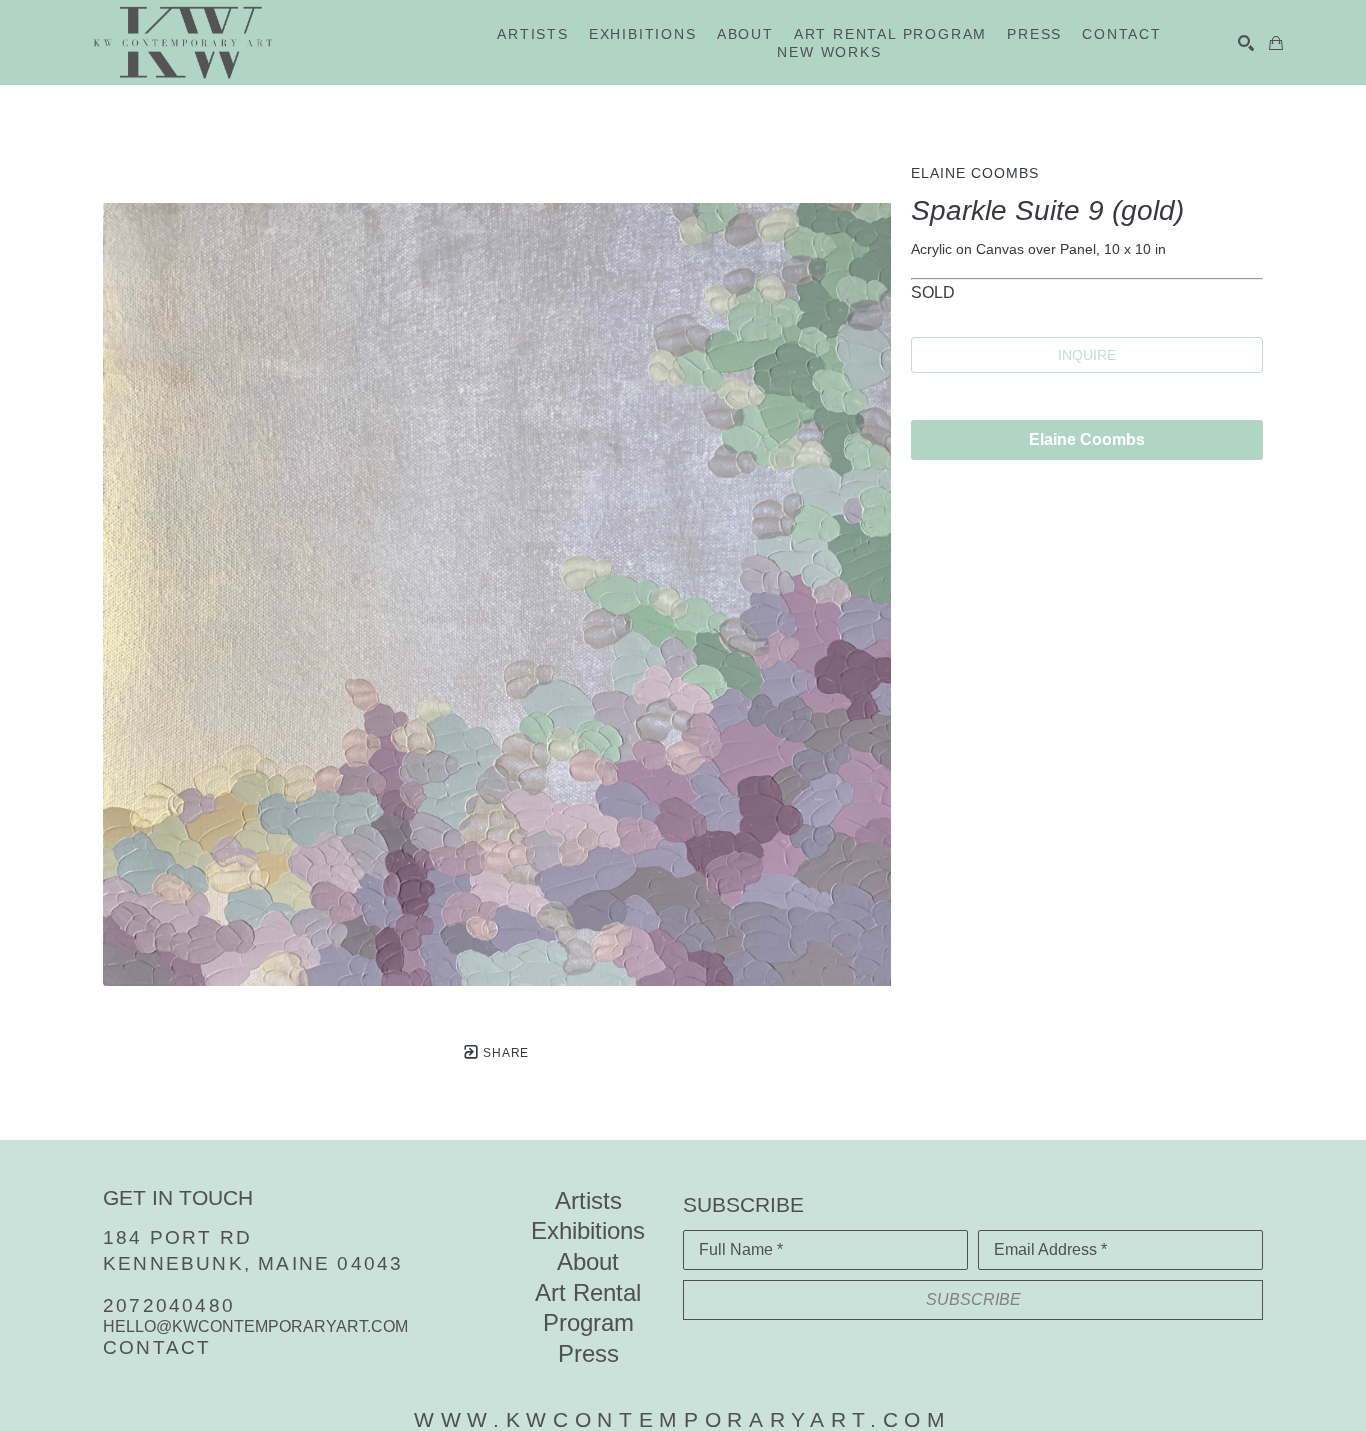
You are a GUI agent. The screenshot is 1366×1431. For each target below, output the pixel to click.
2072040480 (169, 1305)
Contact (157, 1347)
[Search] (1246, 43)
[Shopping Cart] (1276, 43)
